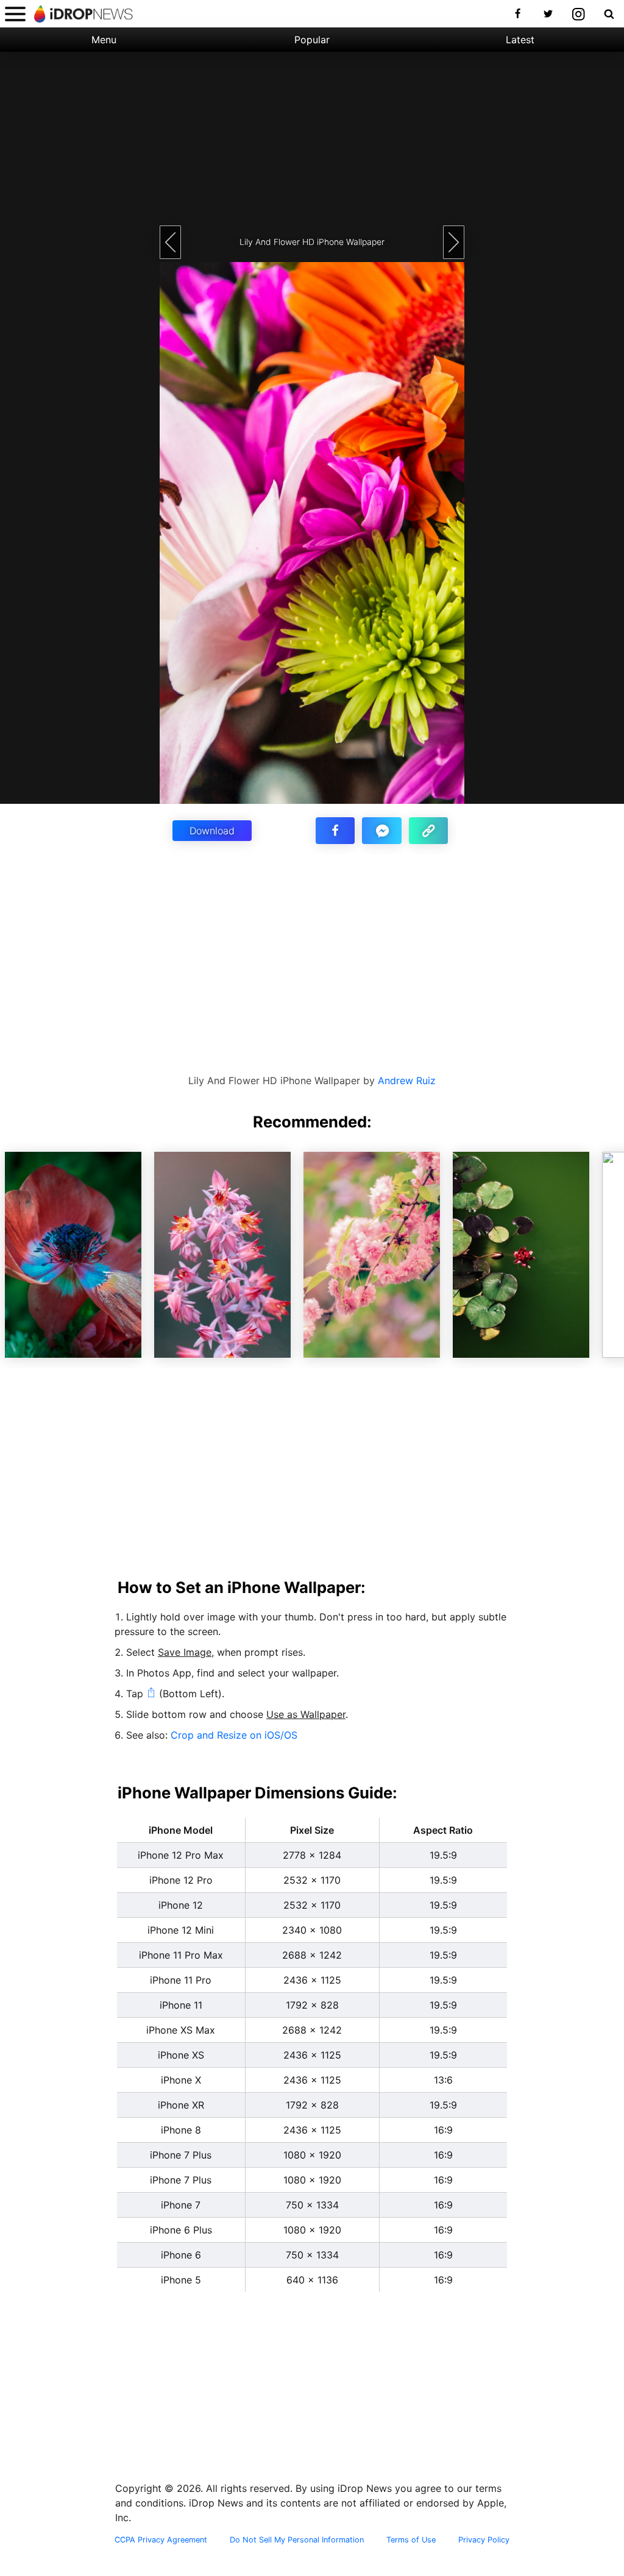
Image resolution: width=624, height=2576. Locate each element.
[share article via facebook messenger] (381, 831)
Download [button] (212, 831)
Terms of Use (411, 2540)
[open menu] (15, 14)
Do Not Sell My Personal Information (297, 2540)
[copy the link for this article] (428, 831)
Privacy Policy (484, 2540)
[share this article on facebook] (335, 831)
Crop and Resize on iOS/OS (234, 1735)
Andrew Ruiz (407, 1080)
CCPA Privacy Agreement (161, 2540)
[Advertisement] (312, 137)
